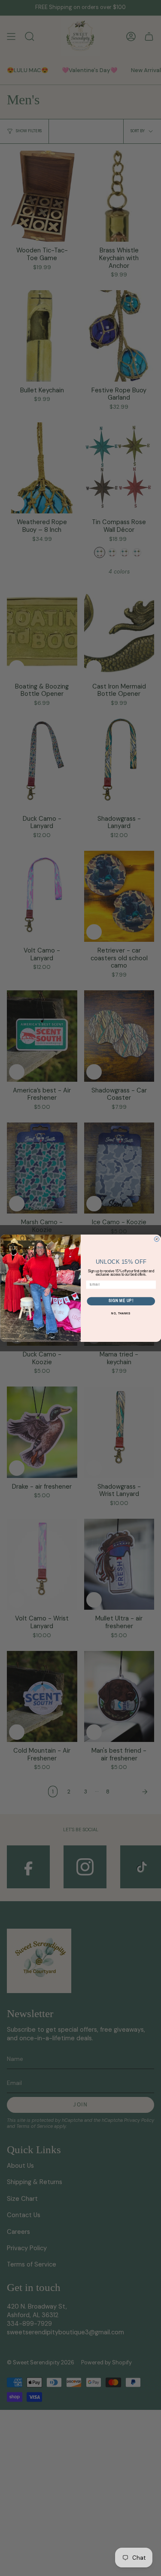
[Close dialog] (157, 1239)
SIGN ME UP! (121, 1301)
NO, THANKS (121, 1314)
